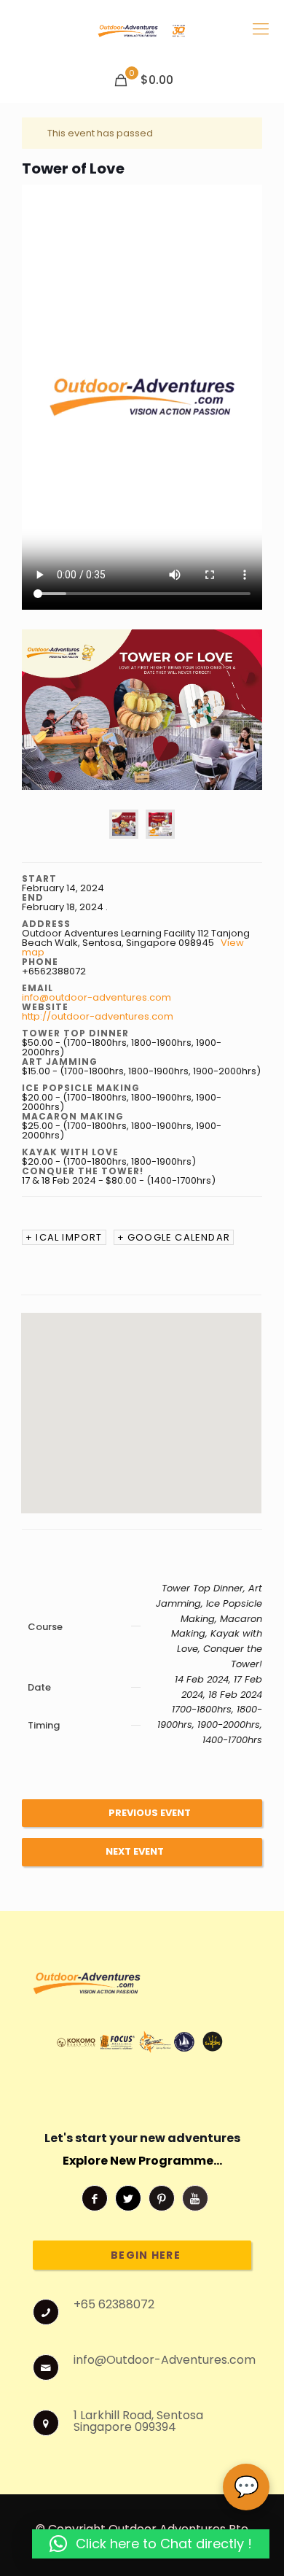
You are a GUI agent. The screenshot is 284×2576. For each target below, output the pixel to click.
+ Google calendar (174, 1237)
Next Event (135, 1851)
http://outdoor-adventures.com (98, 1016)
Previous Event (150, 1813)
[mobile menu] (261, 29)
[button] (151, 2544)
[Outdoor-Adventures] (142, 29)
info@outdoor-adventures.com (96, 997)
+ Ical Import (64, 1237)
